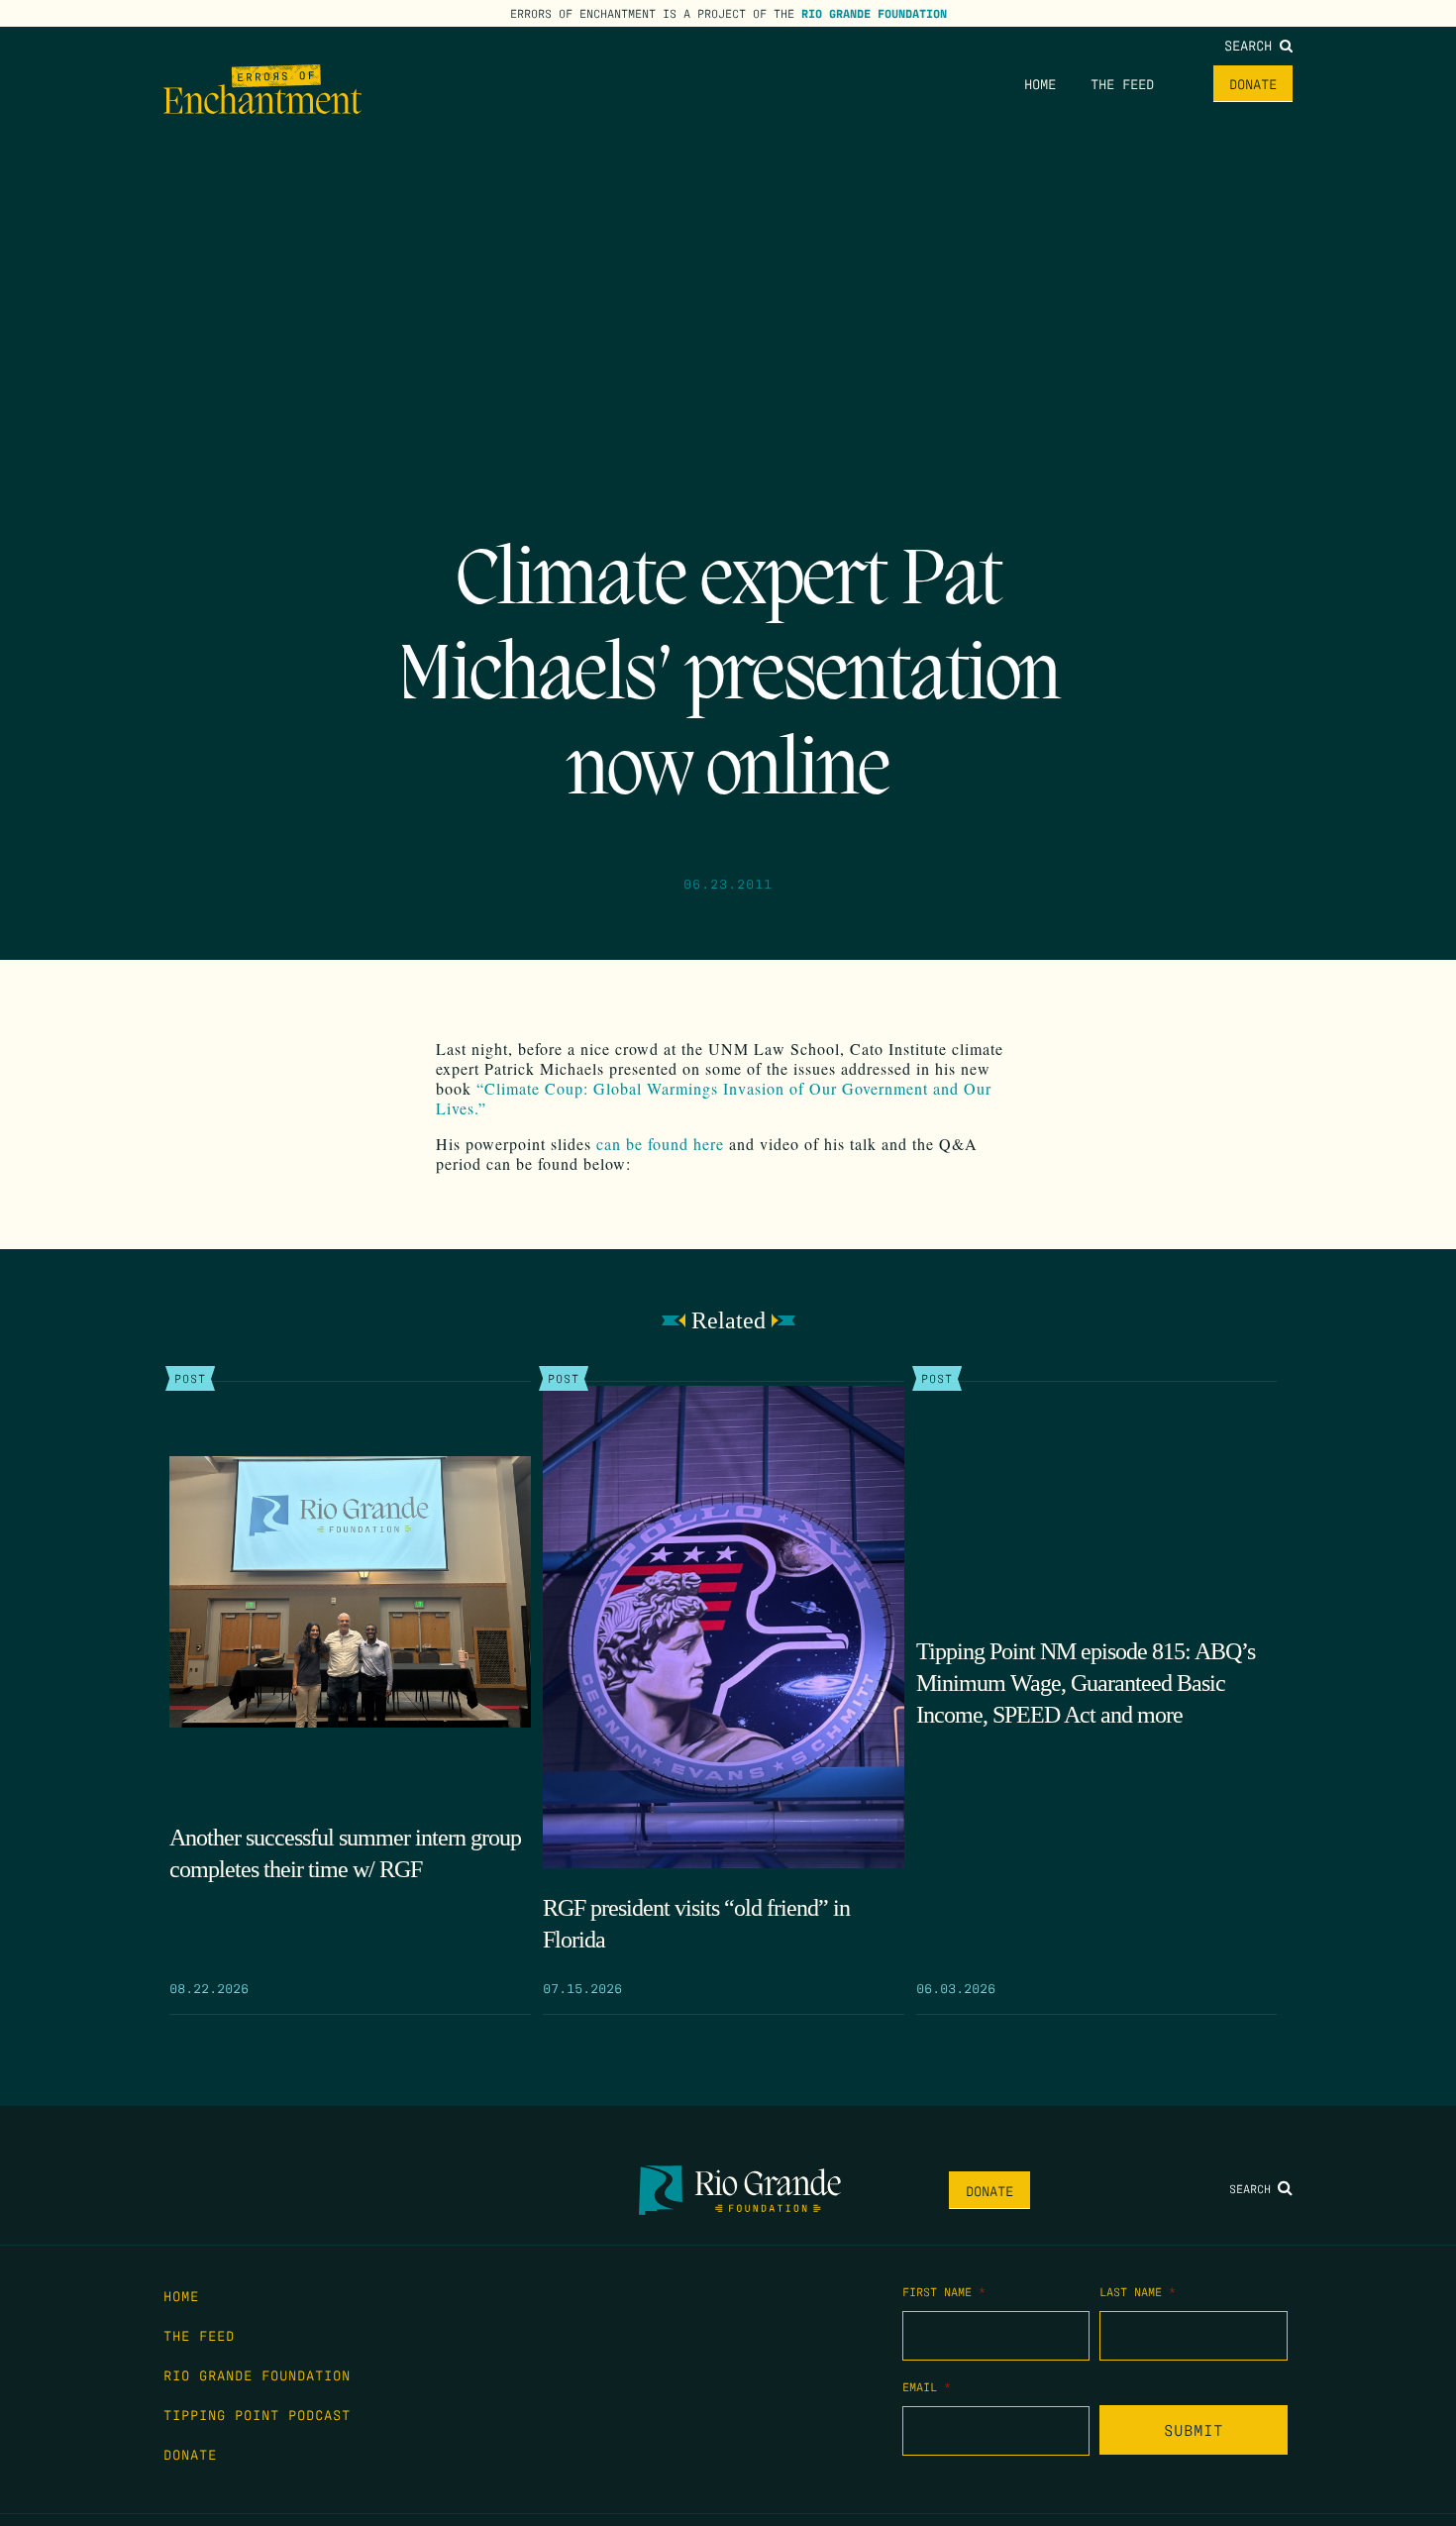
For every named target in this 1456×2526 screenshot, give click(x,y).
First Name (944, 2291)
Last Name (1138, 2291)
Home (1040, 83)
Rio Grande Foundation (874, 13)
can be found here (660, 1144)
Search (1252, 45)
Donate (1253, 83)
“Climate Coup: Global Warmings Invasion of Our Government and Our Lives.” (714, 1098)
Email (927, 2386)
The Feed (1122, 83)
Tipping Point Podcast (257, 2414)
